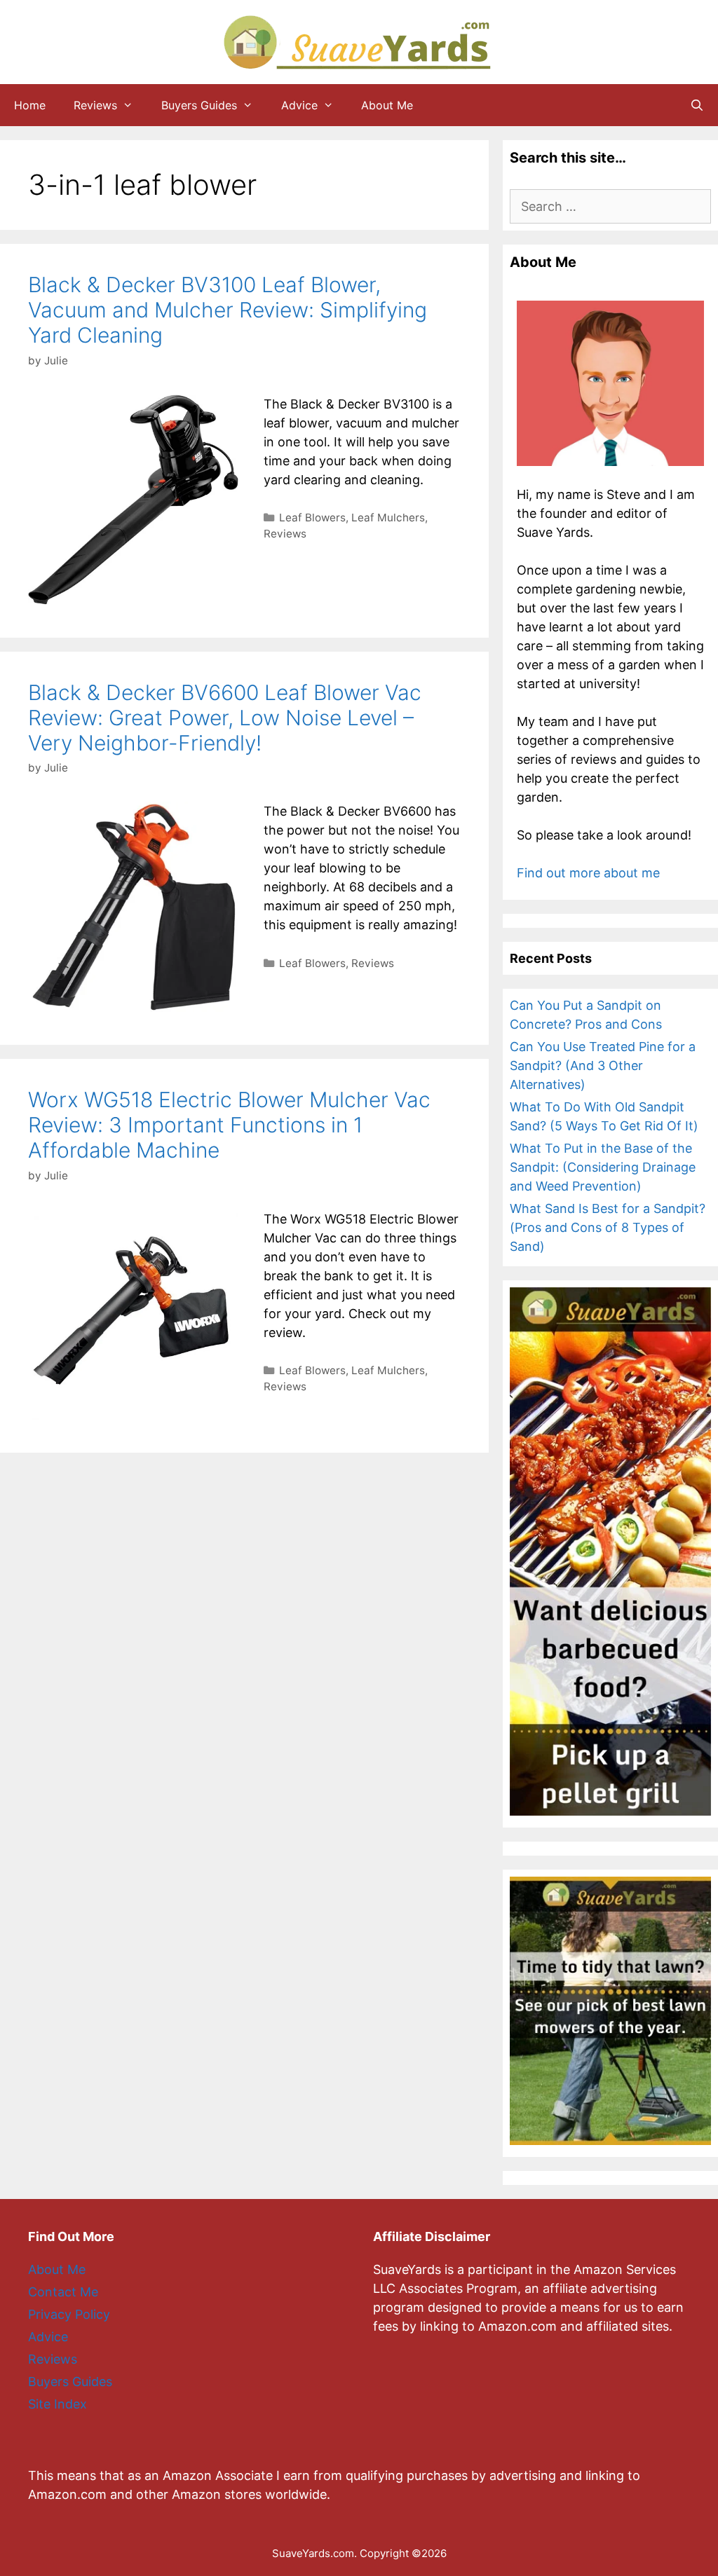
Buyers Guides (199, 105)
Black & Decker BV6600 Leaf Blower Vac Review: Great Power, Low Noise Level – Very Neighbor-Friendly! (225, 718)
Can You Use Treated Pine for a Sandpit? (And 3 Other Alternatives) (603, 1066)
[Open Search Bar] (697, 105)
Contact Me (63, 2292)
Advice (299, 105)
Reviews (95, 105)
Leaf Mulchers (388, 518)
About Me (387, 105)
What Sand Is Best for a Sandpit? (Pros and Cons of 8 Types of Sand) (608, 1227)
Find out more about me (588, 873)
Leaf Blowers (312, 518)
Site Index (57, 2404)
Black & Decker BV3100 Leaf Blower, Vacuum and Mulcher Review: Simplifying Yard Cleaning (228, 310)
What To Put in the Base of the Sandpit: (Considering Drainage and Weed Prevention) (603, 1167)
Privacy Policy (69, 2314)
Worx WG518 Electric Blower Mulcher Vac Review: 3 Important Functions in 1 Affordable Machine (229, 1125)
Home (30, 105)
